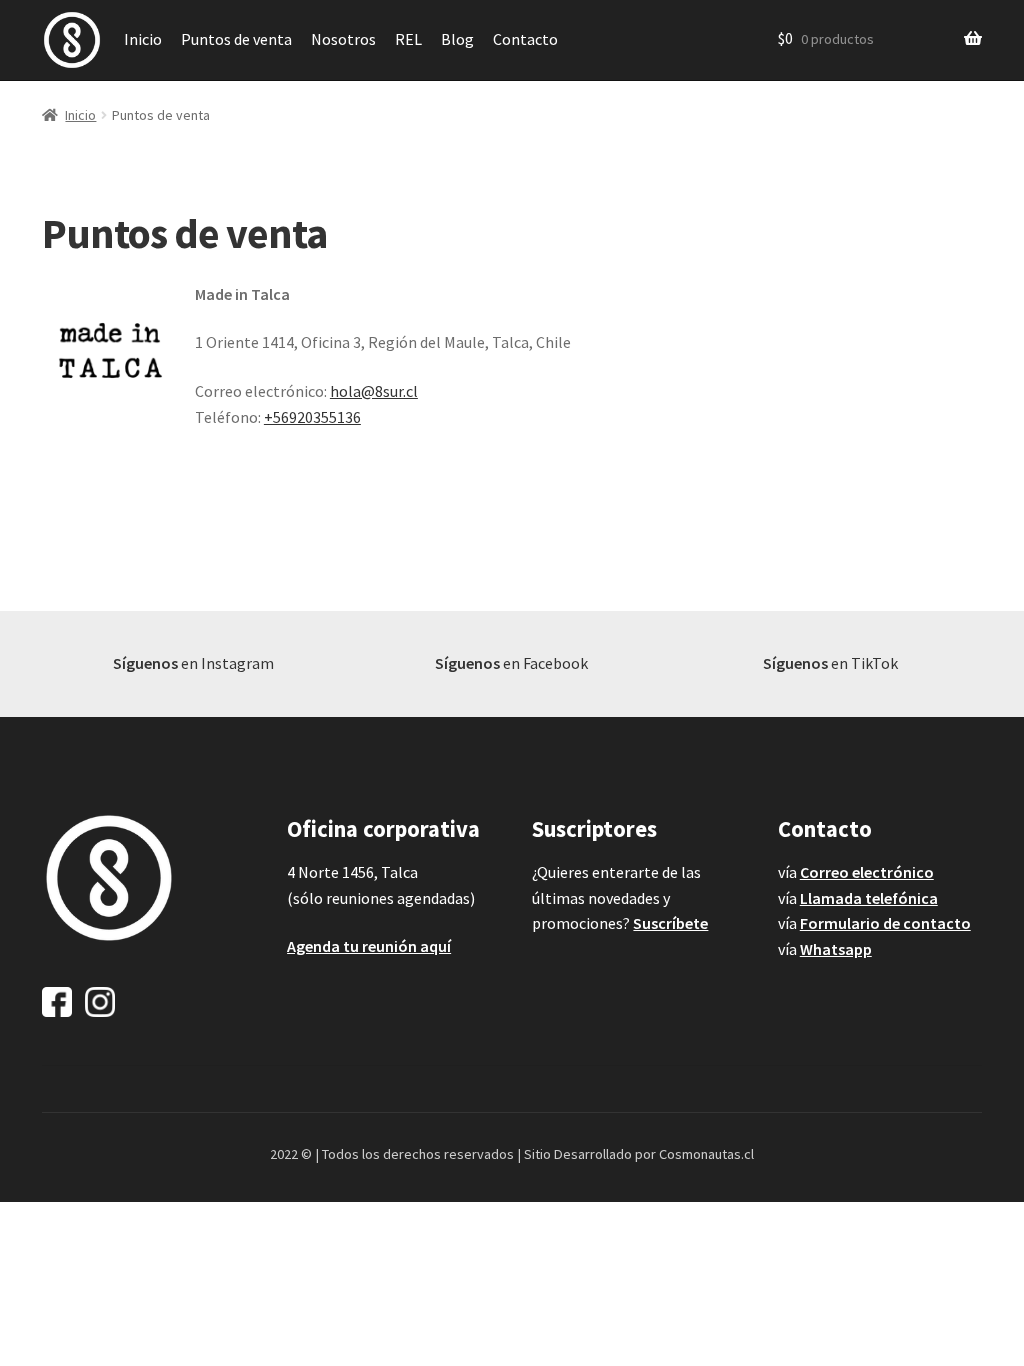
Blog (457, 39)
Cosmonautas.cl (706, 1154)
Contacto (525, 39)
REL (408, 39)
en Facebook (511, 663)
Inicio (143, 39)
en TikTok (830, 663)
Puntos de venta (236, 39)
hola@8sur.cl (374, 391)
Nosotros (343, 39)
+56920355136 (312, 417)
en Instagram (193, 663)
